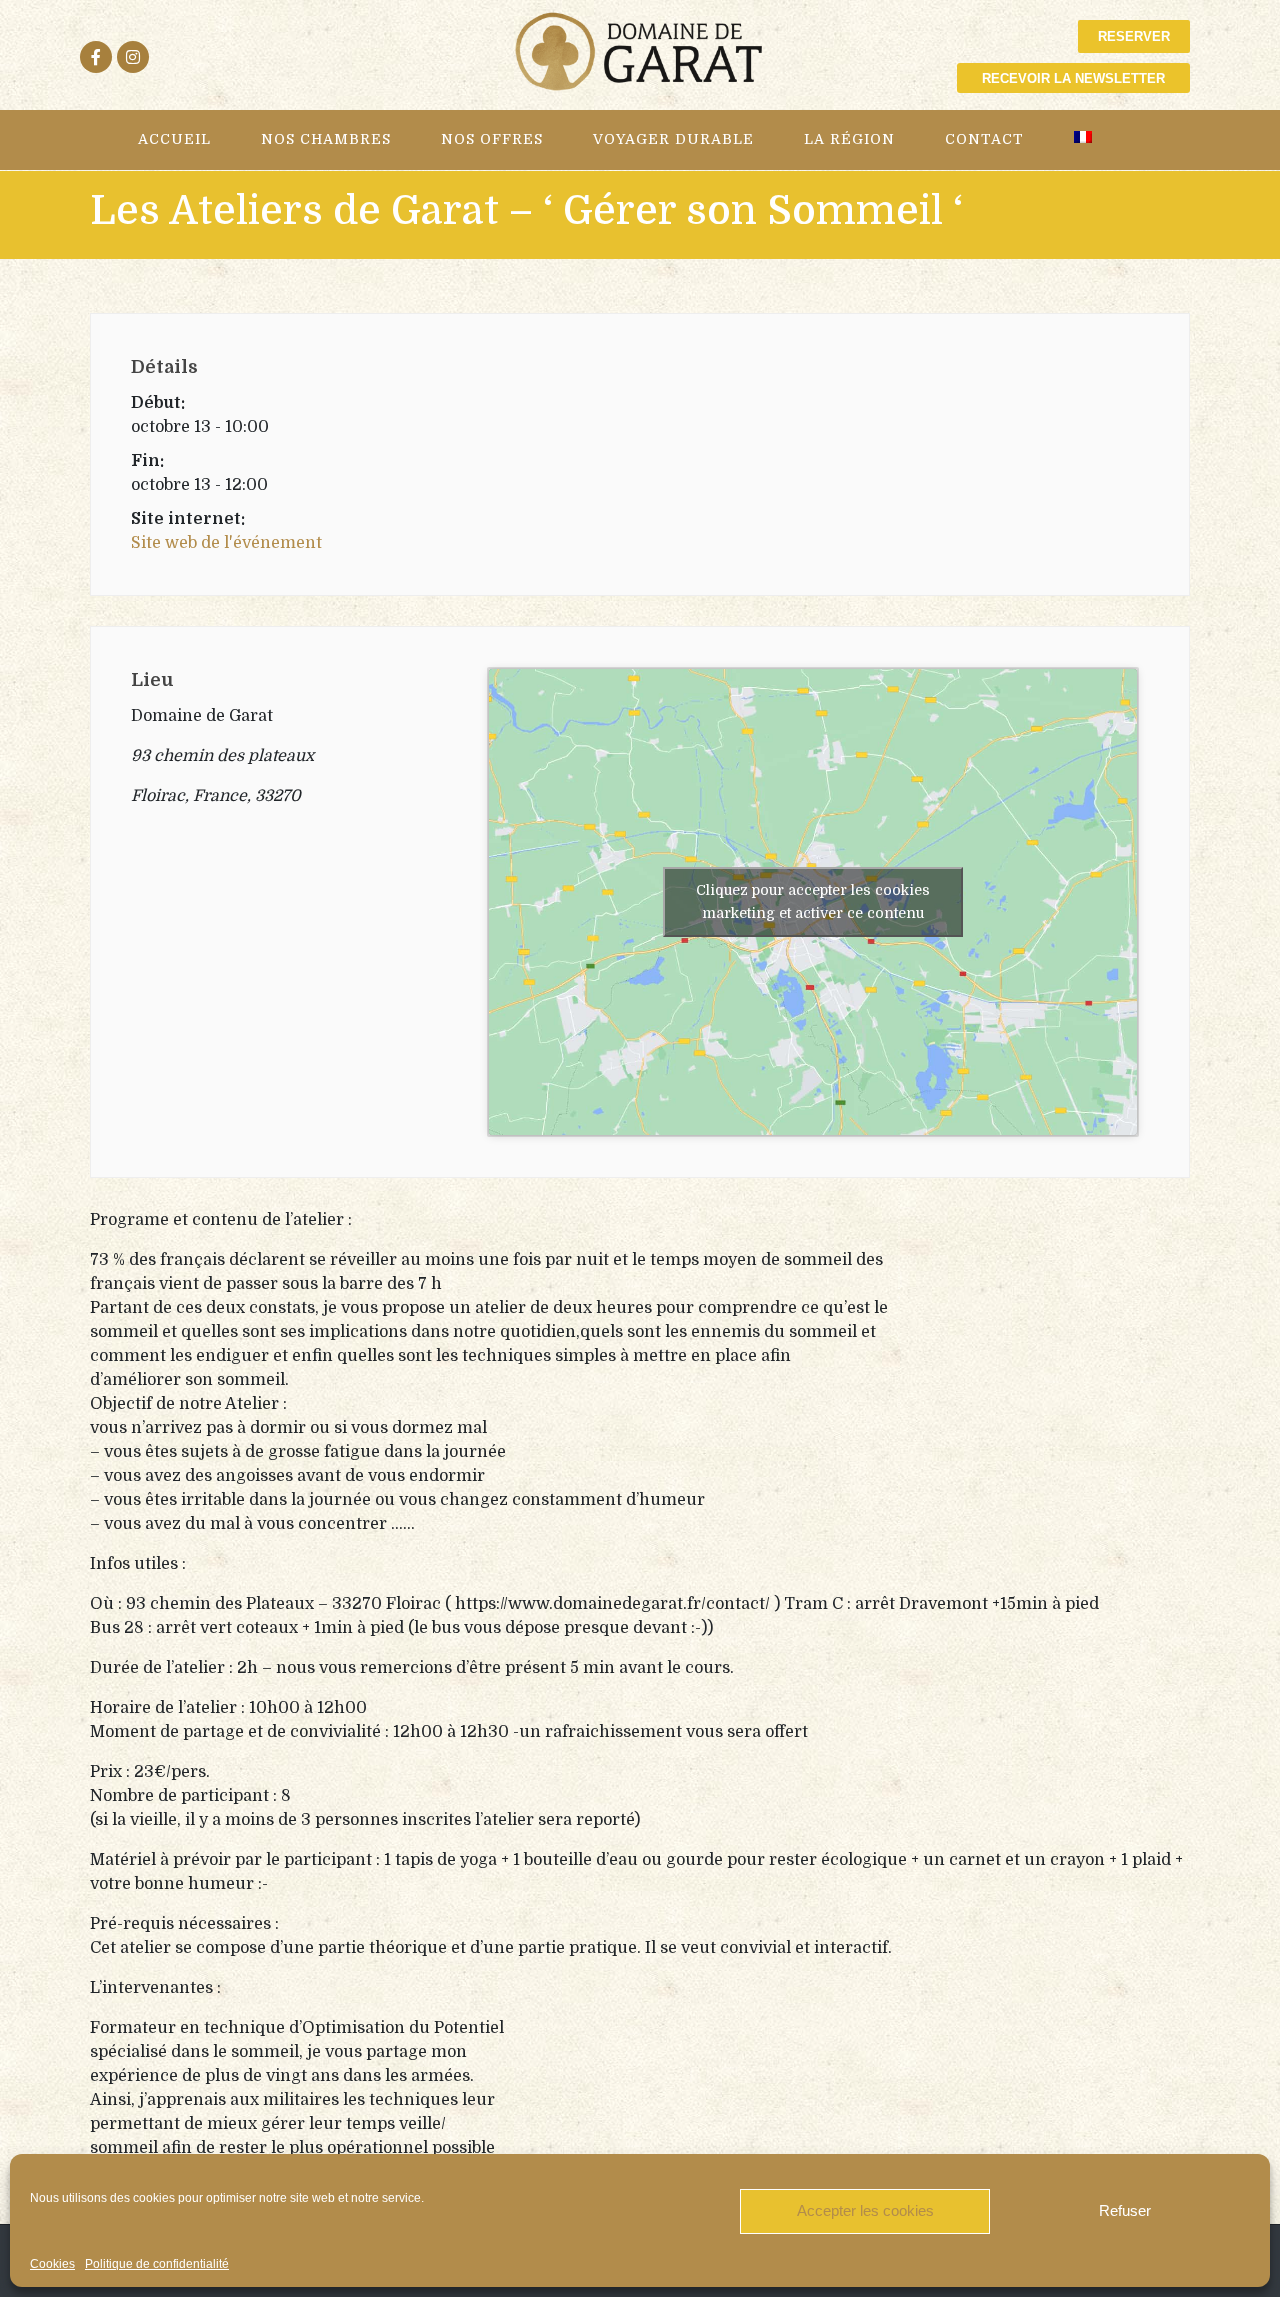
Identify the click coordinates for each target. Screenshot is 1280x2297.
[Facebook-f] (96, 57)
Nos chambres (326, 139)
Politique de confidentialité (157, 2264)
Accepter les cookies (865, 2210)
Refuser (1125, 2210)
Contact (984, 139)
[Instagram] (133, 57)
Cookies (52, 2264)
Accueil (174, 139)
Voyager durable (673, 139)
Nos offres (492, 139)
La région (849, 139)
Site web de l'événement (226, 543)
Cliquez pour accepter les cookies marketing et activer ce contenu (813, 901)
